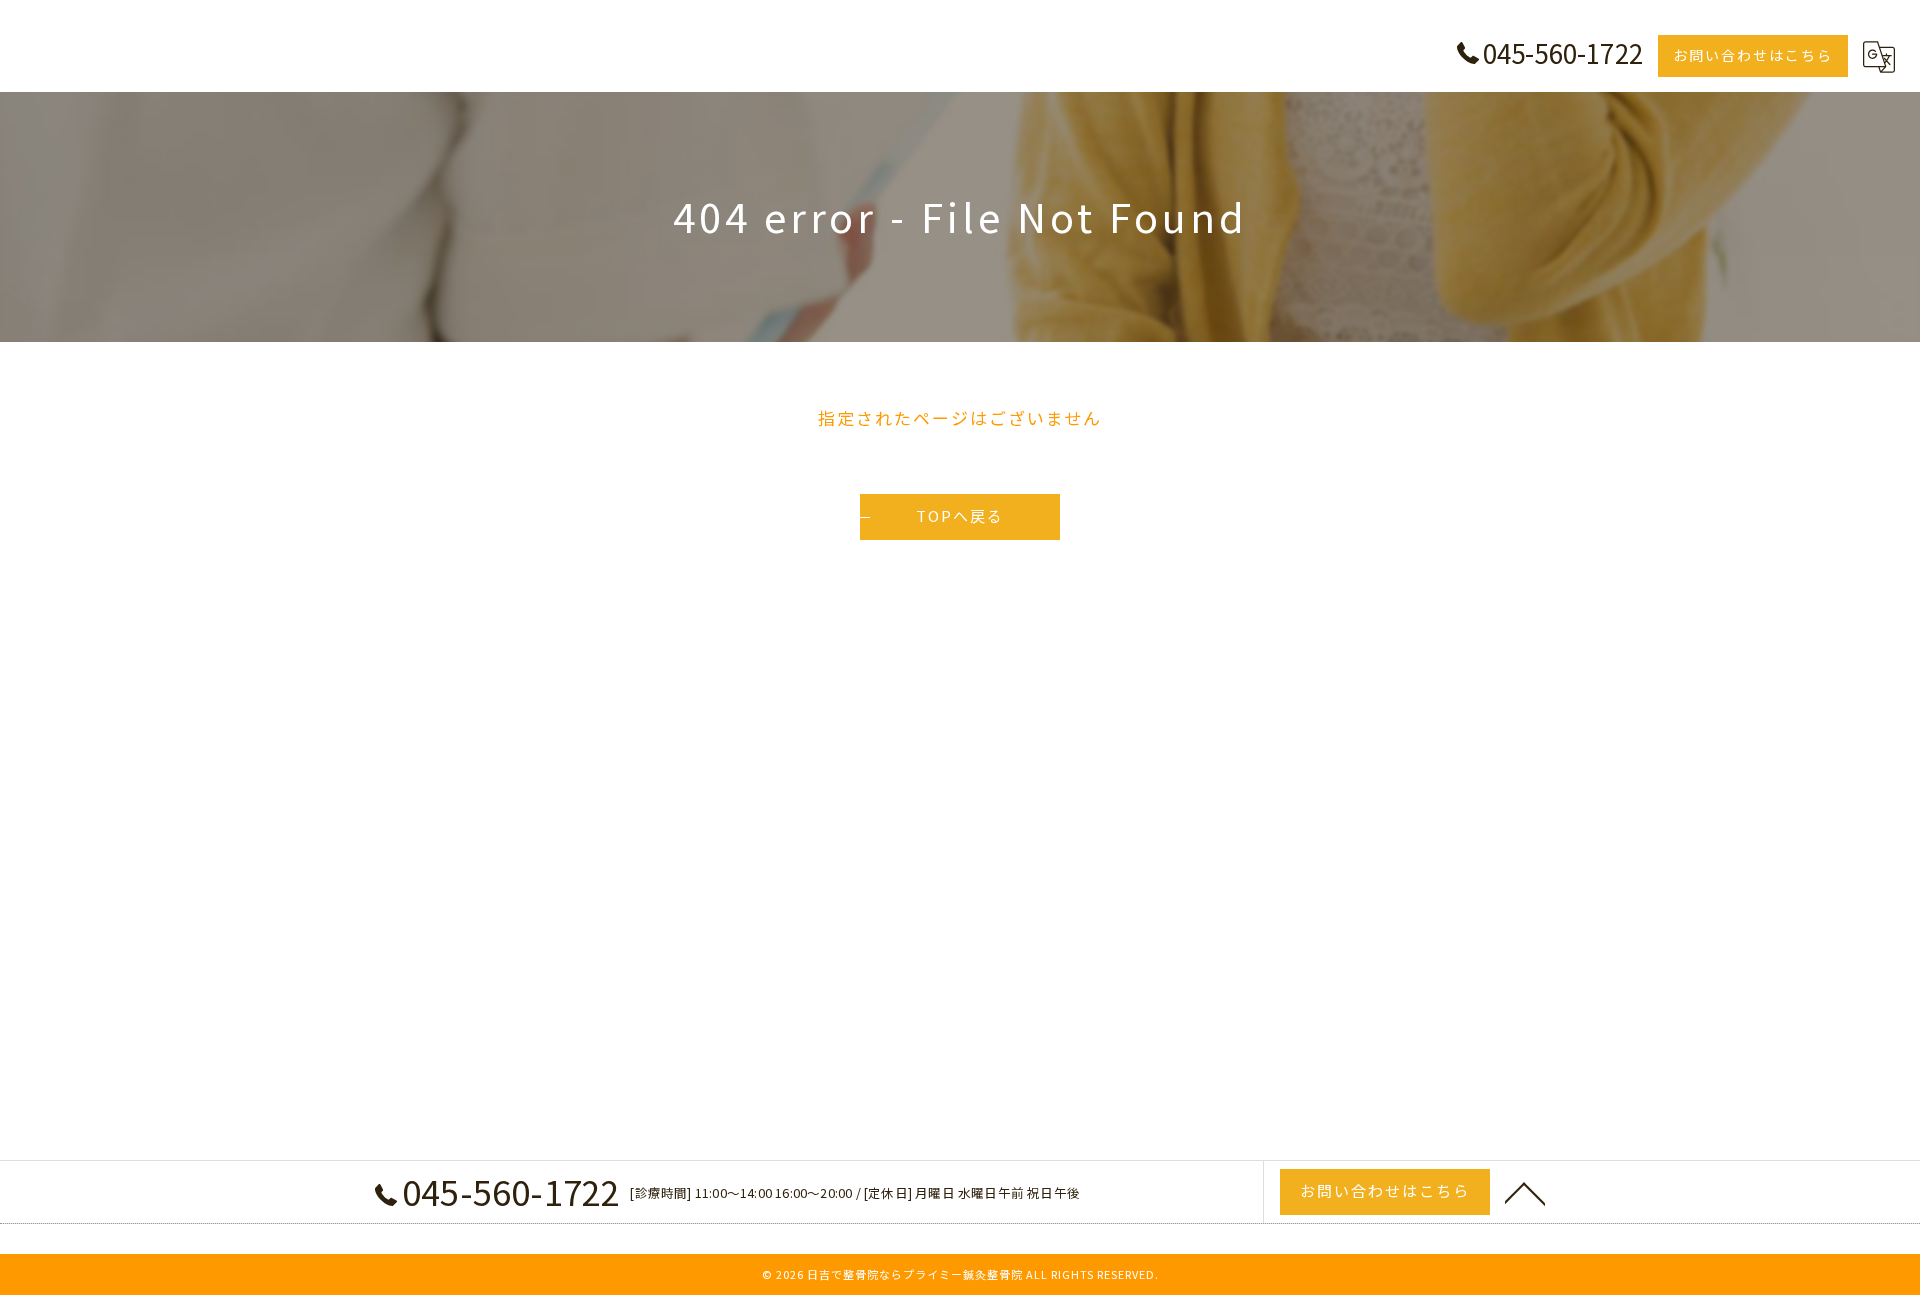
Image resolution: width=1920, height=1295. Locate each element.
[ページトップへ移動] (1525, 1192)
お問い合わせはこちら (1753, 55)
